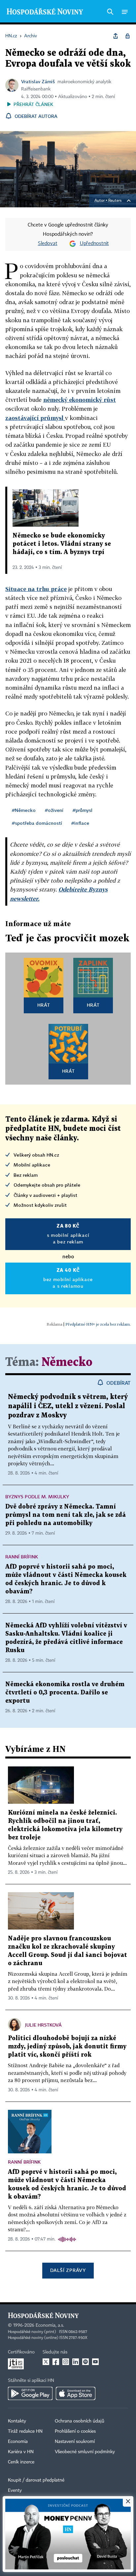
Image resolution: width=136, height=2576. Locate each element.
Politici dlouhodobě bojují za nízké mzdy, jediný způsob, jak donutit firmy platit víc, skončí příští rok (67, 2047)
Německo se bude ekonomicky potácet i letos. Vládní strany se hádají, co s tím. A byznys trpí (62, 544)
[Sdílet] (116, 36)
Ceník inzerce (21, 2462)
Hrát (44, 1005)
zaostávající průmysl (35, 418)
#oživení (54, 810)
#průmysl (83, 810)
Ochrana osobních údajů (80, 2421)
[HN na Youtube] (95, 2362)
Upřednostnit (94, 244)
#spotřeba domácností (37, 823)
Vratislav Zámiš (38, 81)
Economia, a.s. (50, 2325)
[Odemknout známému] (127, 36)
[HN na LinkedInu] (76, 2362)
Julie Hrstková (43, 2025)
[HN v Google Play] (30, 2393)
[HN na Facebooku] (56, 2362)
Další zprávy (68, 2270)
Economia (18, 2442)
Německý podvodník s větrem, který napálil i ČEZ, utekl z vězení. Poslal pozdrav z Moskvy (68, 1406)
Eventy (15, 2490)
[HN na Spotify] (85, 2362)
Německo (67, 1362)
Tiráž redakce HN (25, 2431)
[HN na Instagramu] (66, 2362)
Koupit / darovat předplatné (36, 2480)
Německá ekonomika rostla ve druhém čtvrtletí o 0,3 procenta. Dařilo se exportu (65, 1693)
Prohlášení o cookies (75, 2431)
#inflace (80, 823)
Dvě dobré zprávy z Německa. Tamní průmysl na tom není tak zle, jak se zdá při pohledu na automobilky (66, 1515)
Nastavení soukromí (75, 2442)
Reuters (115, 201)
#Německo (24, 810)
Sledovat (48, 244)
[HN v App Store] (76, 2393)
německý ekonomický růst (80, 400)
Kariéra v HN (21, 2452)
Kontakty (17, 2421)
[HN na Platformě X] (46, 2362)
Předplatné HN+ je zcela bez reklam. (98, 1324)
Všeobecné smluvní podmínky (85, 2452)
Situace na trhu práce (36, 589)
